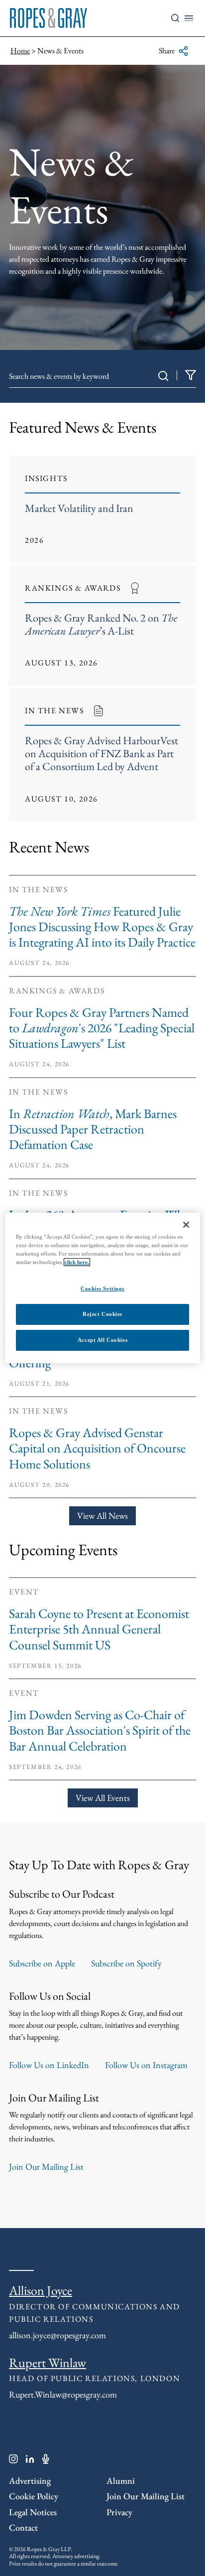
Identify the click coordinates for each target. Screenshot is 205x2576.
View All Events (103, 1798)
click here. (77, 1262)
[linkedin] (30, 2461)
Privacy (119, 2512)
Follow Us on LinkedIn (49, 2065)
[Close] (186, 1225)
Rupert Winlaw (48, 2363)
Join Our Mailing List (46, 2167)
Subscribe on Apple (42, 1963)
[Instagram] (13, 2461)
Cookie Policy (34, 2496)
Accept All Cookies (102, 1340)
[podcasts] (46, 2461)
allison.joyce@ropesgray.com (57, 2335)
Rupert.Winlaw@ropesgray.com (63, 2394)
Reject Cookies (102, 1314)
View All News (102, 1516)
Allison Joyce (41, 2290)
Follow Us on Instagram (146, 2065)
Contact (23, 2527)
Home (20, 51)
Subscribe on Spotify (126, 1963)
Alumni (121, 2481)
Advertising (30, 2481)
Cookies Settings (102, 1288)
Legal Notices (33, 2512)
